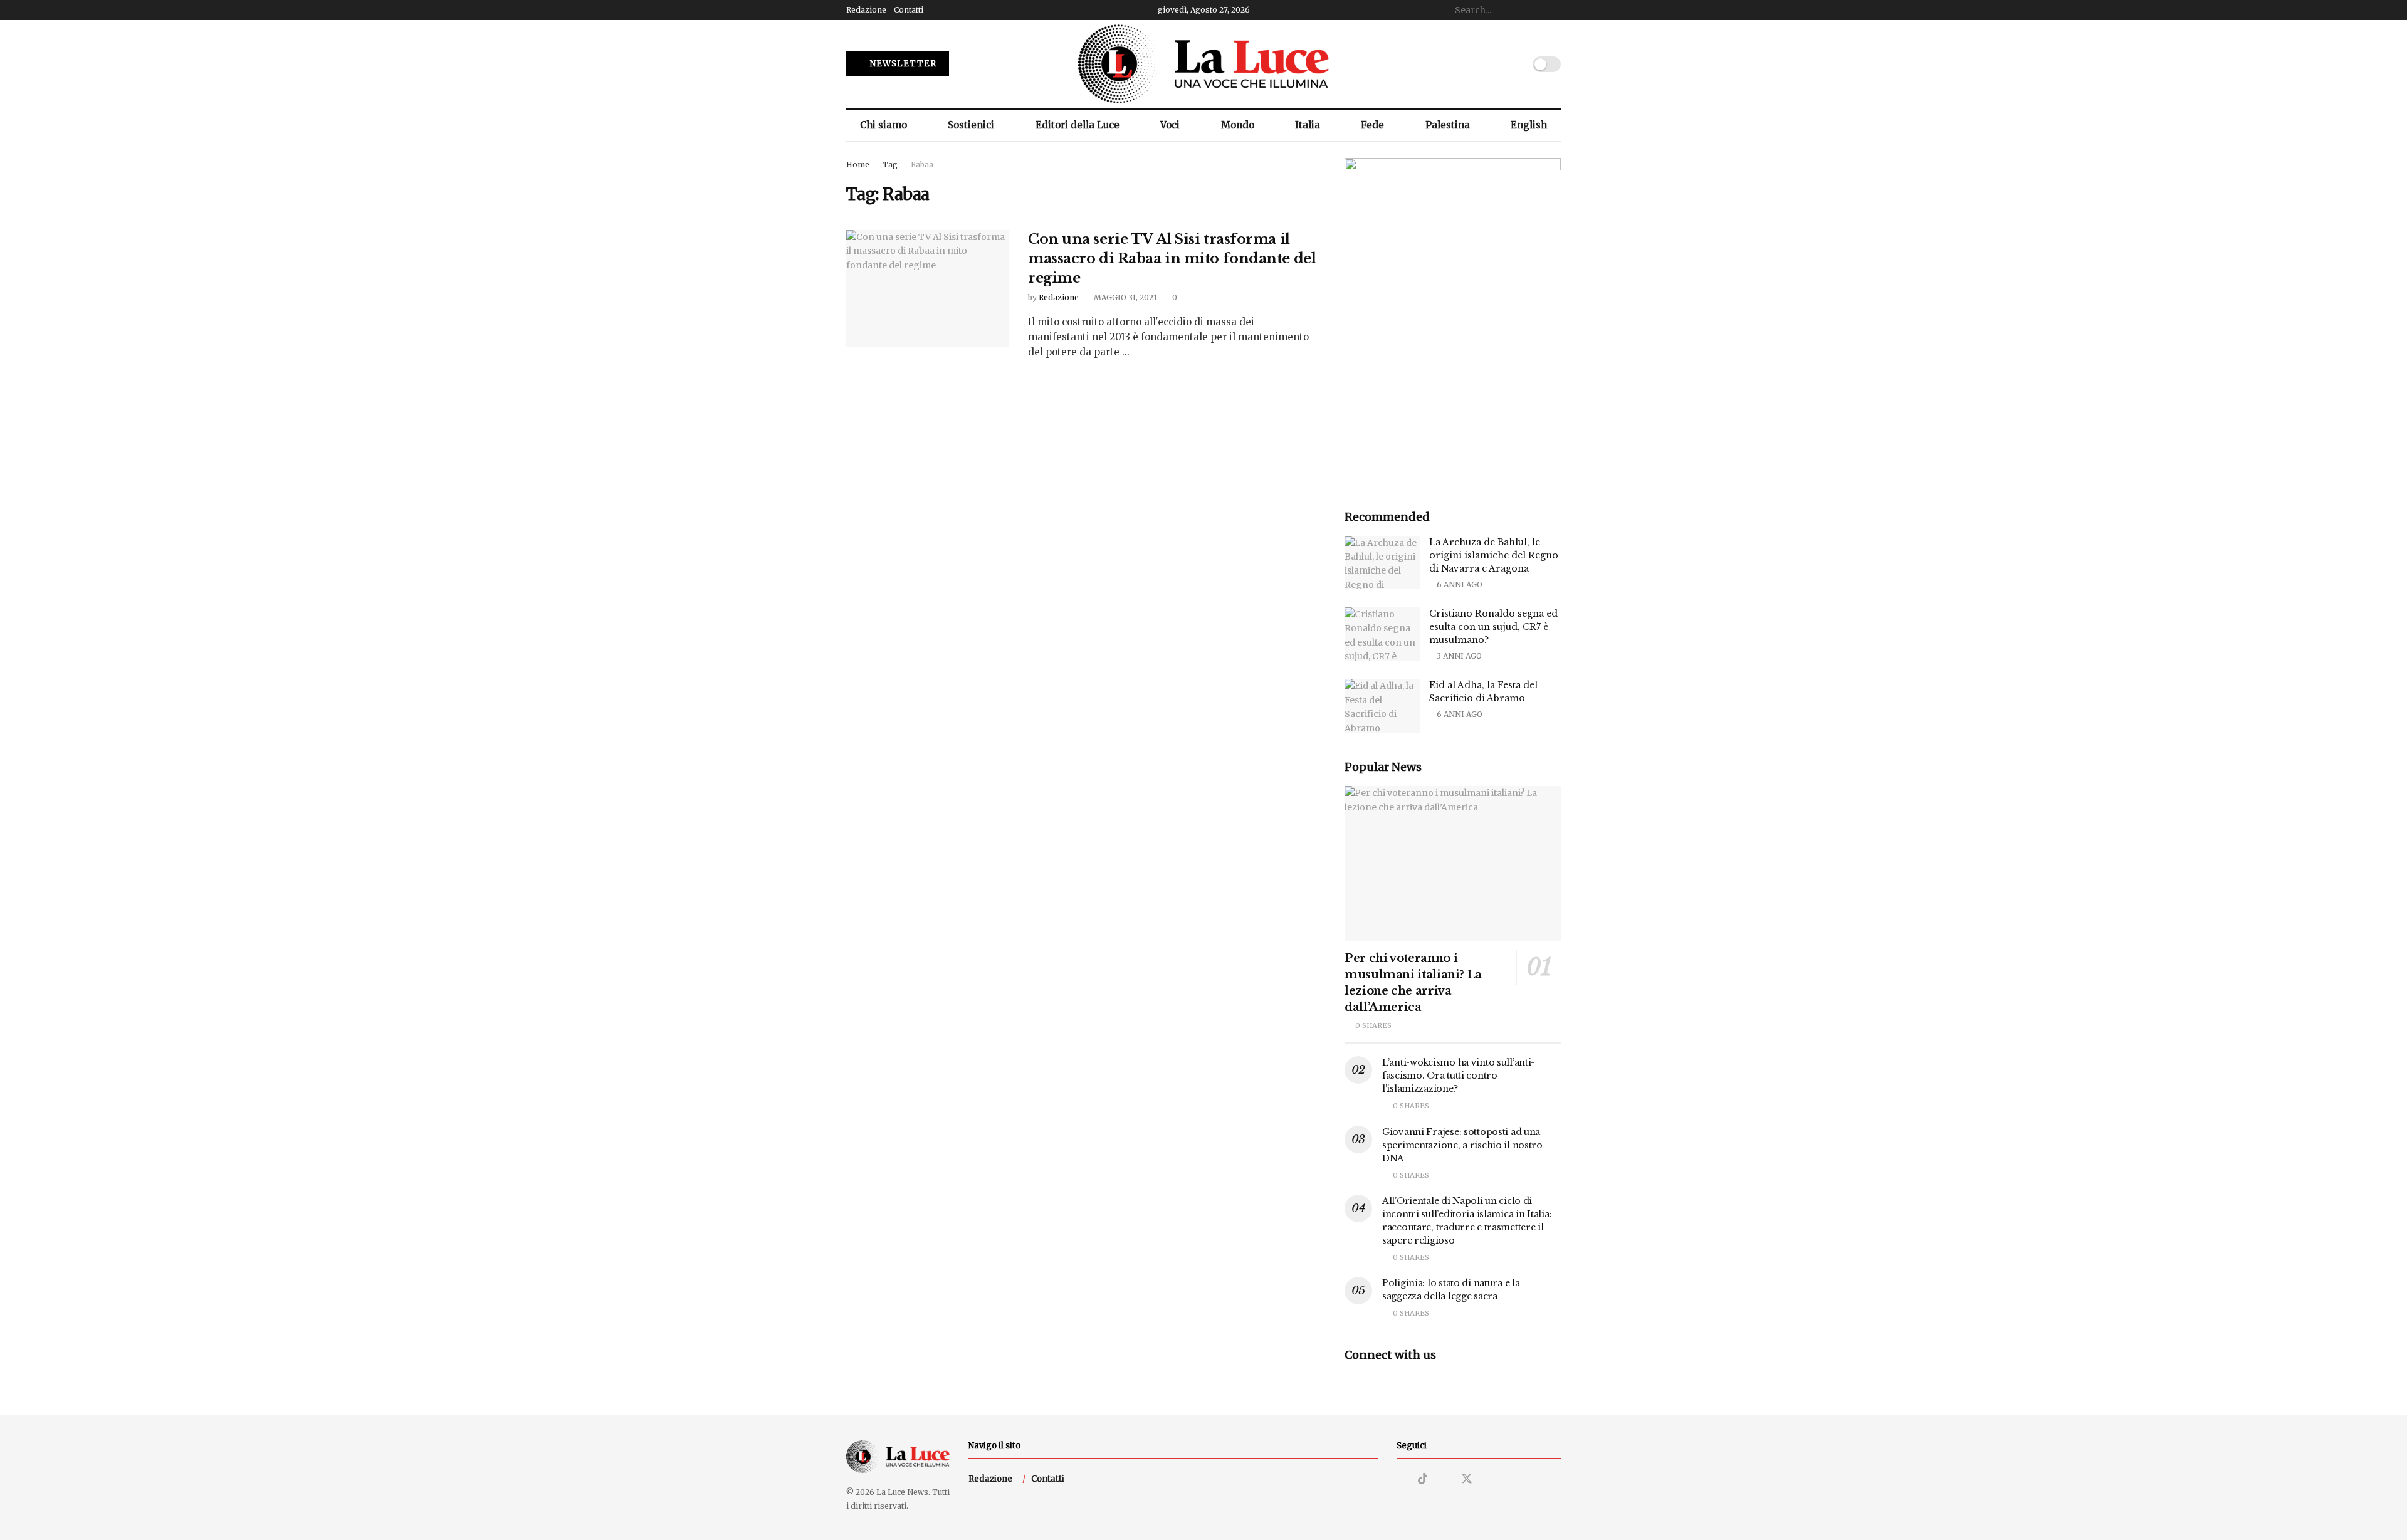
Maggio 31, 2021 (1125, 297)
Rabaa (922, 165)
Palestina (1448, 125)
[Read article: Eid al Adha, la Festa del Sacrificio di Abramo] (1382, 706)
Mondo (1238, 125)
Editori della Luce (1078, 125)
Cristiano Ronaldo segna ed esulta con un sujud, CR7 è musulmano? (1493, 627)
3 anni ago (1458, 656)
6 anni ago (1459, 584)
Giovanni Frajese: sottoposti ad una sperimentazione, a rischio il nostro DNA (1462, 1145)
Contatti (909, 10)
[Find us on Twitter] (1467, 1479)
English (1529, 125)
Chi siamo (884, 125)
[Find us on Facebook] (1444, 1480)
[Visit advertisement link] (1453, 320)
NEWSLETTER (902, 64)
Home (858, 165)
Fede (1372, 125)
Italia (1308, 125)
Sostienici (971, 125)
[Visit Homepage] (1203, 64)
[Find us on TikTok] (1423, 1479)
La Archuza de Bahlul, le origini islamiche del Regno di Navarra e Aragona (1494, 555)
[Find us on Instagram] (1401, 1480)
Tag (890, 165)
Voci (1170, 125)
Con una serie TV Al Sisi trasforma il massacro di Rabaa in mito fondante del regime (1172, 259)
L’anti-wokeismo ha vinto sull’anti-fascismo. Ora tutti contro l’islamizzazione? (1458, 1076)
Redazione (866, 10)
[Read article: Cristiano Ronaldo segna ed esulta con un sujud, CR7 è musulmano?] (1382, 634)
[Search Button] (1554, 10)
